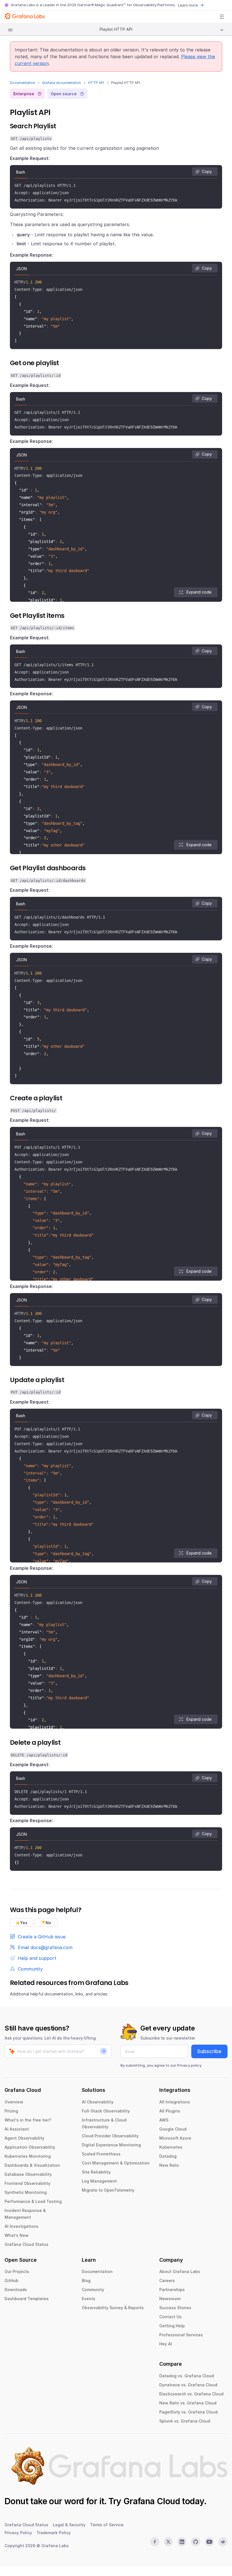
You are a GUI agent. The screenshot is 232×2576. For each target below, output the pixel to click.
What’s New (17, 2235)
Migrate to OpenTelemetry (108, 2190)
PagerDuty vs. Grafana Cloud (188, 2412)
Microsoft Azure (175, 2138)
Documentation (22, 83)
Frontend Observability (27, 2183)
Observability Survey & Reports (113, 2308)
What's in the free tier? (28, 2120)
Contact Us (170, 2317)
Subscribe (209, 2051)
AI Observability (98, 2102)
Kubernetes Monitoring (28, 2156)
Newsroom (170, 2299)
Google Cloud (173, 2129)
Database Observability (28, 2174)
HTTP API (96, 83)
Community (93, 2290)
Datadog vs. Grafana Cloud (187, 2376)
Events (89, 2299)
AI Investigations (22, 2226)
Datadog (168, 2156)
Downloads (16, 2290)
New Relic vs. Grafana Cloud (188, 2403)
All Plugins (170, 2111)
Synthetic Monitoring (26, 2192)
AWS (164, 2120)
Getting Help (172, 2326)
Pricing (11, 2111)
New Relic (169, 2165)
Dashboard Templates (27, 2299)
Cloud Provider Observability (110, 2136)
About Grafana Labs (180, 2271)
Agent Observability (24, 2138)
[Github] (196, 2542)
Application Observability (30, 2147)
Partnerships (172, 2290)
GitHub (11, 2280)
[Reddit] (223, 2542)
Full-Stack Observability (106, 2111)
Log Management (99, 2181)
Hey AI (166, 2344)
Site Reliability (96, 2172)
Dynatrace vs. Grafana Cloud (188, 2385)
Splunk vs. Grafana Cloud (185, 2421)
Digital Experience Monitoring (111, 2145)
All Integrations (175, 2102)
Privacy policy (189, 2065)
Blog (86, 2280)
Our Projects (17, 2271)
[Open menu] (222, 17)
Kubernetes (171, 2147)
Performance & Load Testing (33, 2201)
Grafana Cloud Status (26, 2244)
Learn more (188, 5)
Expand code (199, 592)
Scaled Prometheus (101, 2154)
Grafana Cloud (152, 2501)
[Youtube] (209, 2542)
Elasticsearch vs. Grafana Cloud (191, 2394)
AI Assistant (17, 2129)
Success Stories (175, 2308)
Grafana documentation (62, 83)
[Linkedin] (182, 2542)
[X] (168, 2542)
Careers (167, 2280)
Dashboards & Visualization (32, 2165)
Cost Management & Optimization (116, 2163)
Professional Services (181, 2335)
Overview (14, 2102)
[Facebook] (155, 2542)
